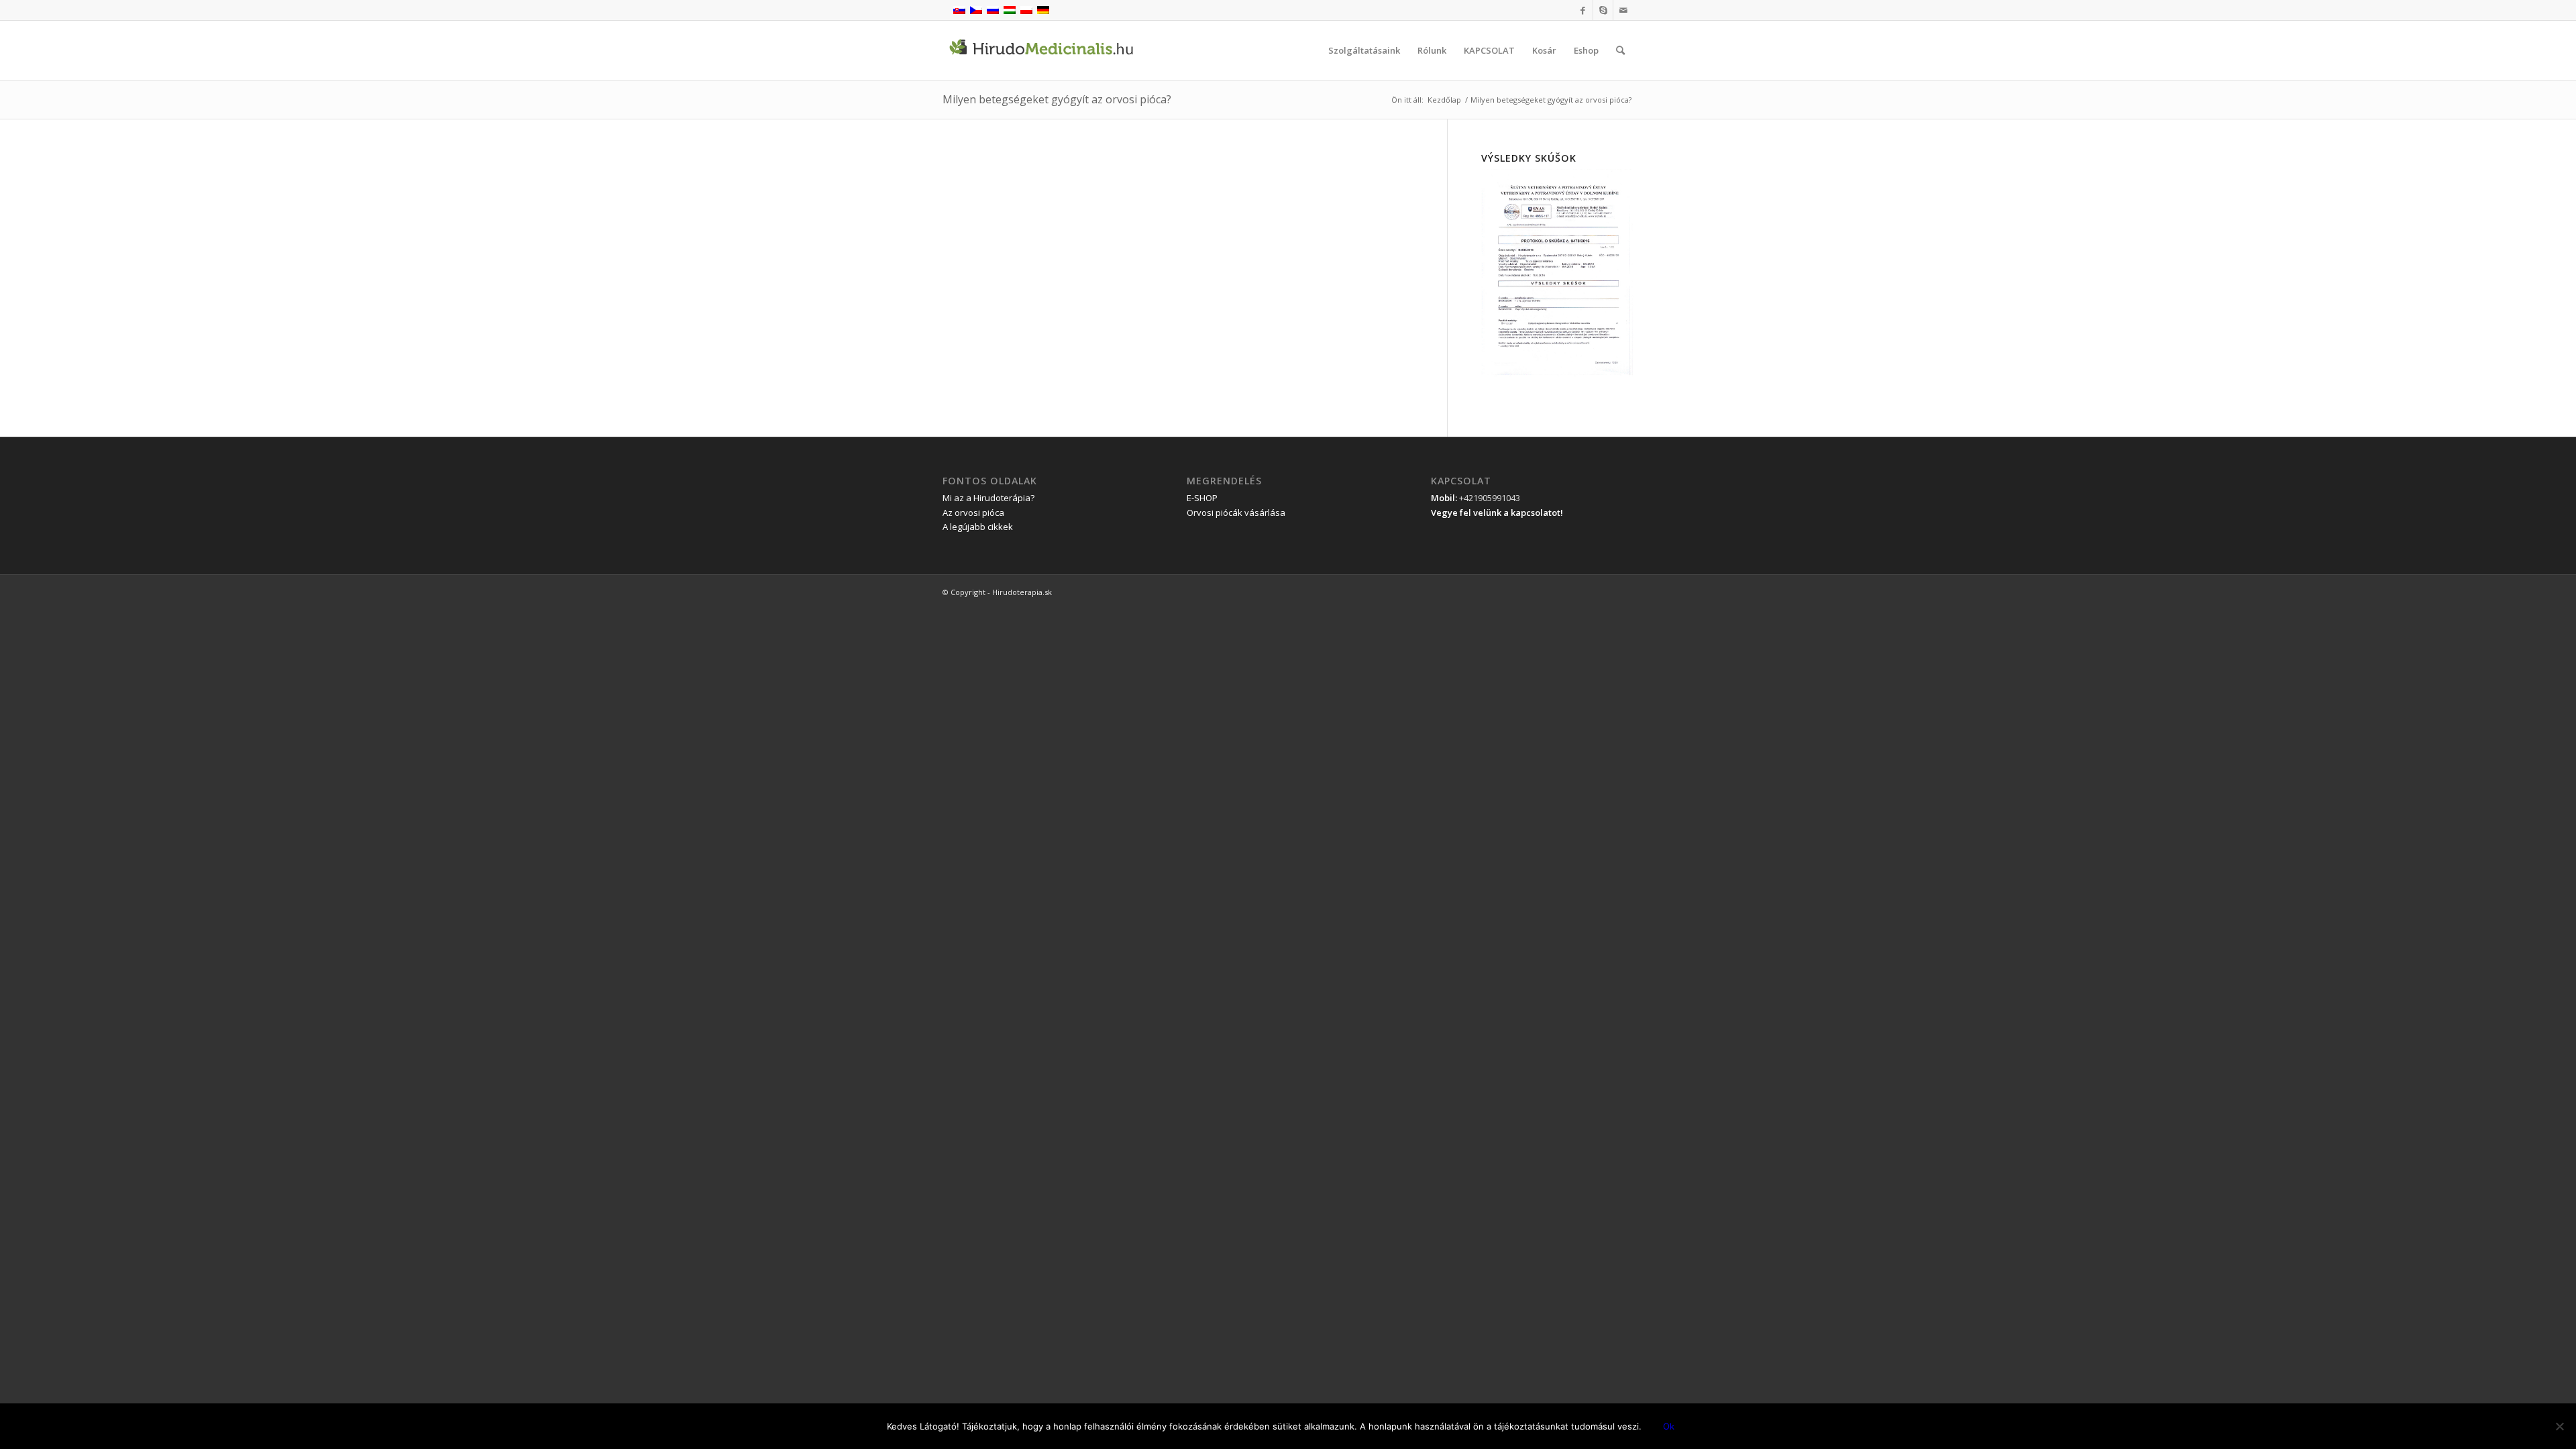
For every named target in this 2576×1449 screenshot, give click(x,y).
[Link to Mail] (1623, 10)
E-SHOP (1202, 498)
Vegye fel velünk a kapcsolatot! (1497, 513)
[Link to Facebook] (1583, 10)
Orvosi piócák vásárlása (1236, 513)
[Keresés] (1620, 50)
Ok (1669, 1426)
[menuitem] (1364, 50)
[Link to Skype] (1603, 10)
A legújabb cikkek (978, 527)
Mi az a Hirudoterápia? (988, 498)
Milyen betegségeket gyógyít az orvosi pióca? (1057, 99)
